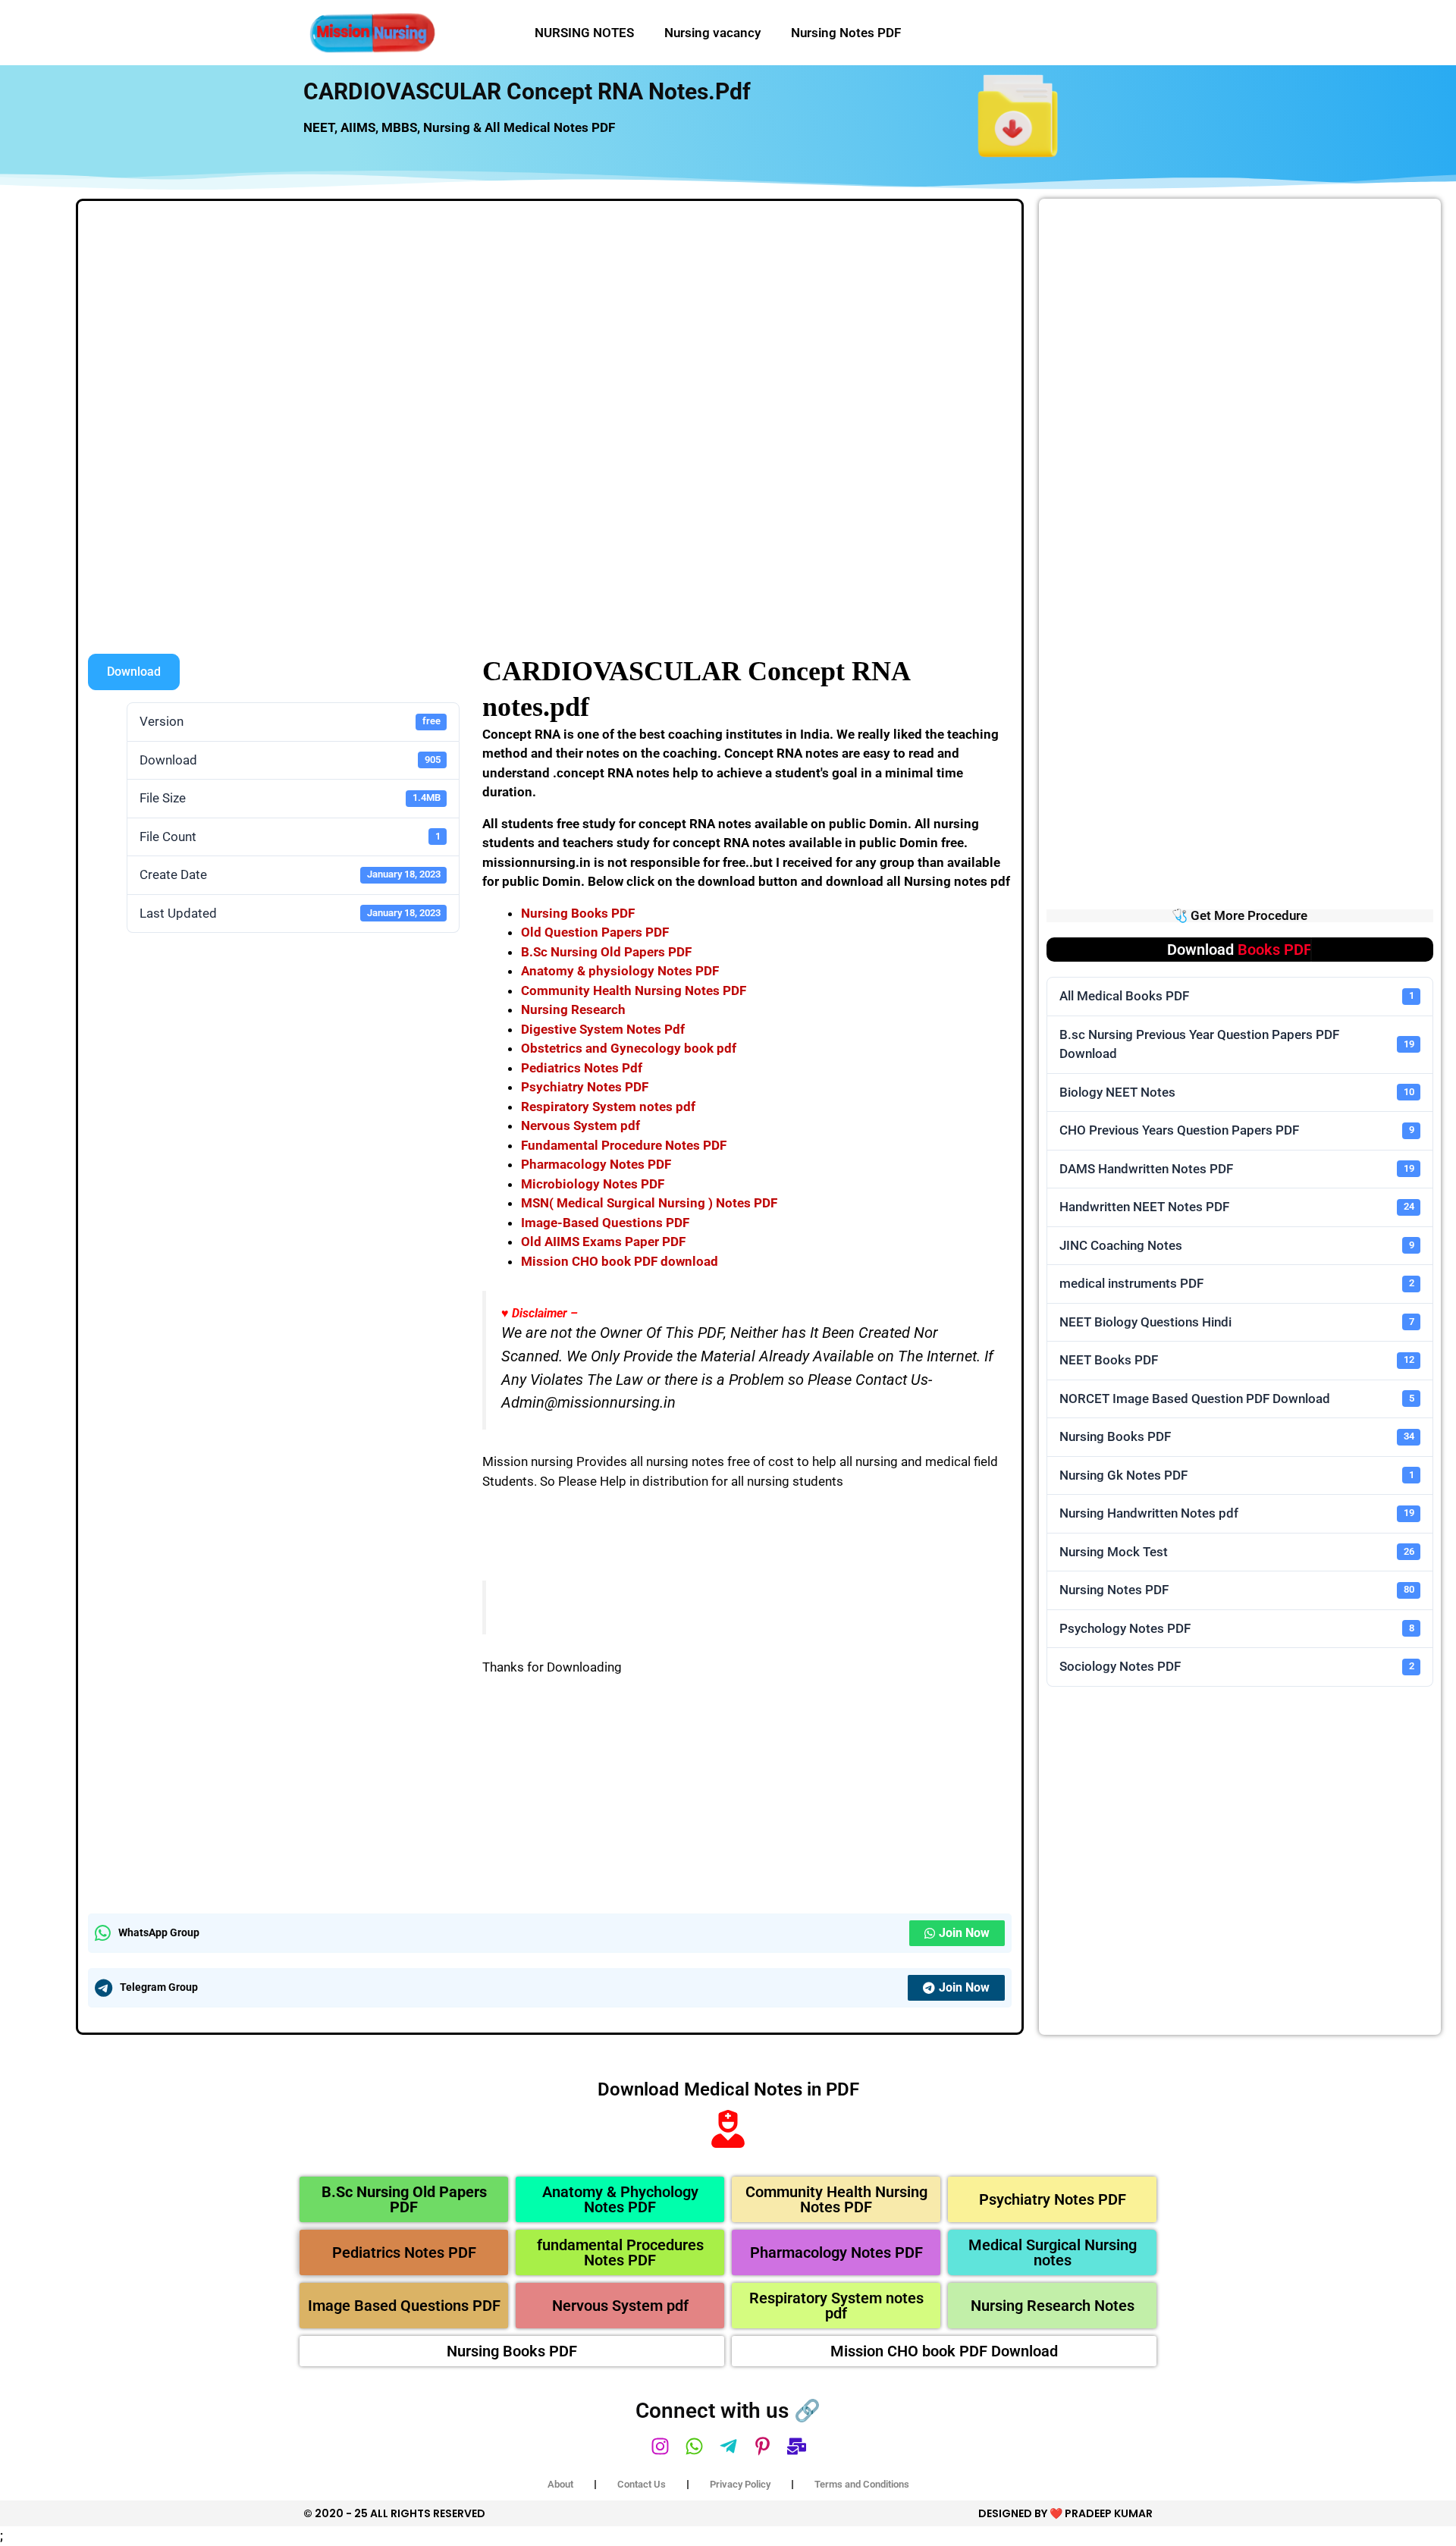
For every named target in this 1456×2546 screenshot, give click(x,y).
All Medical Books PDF (1237, 996)
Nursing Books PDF (578, 913)
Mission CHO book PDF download (620, 1261)
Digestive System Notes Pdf (603, 1029)
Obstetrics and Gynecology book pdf (629, 1048)
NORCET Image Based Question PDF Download (1237, 1399)
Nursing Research (573, 1009)
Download (134, 672)
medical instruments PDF (1237, 1283)
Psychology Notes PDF (1237, 1628)
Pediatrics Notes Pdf (582, 1068)
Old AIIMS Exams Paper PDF (603, 1242)
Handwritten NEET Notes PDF (1237, 1207)
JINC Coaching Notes (1237, 1245)
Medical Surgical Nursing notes (1053, 2252)
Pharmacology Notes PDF (596, 1164)
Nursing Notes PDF (846, 33)
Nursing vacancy (712, 33)
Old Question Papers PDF (595, 932)
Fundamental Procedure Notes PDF (624, 1145)
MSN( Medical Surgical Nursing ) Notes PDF (649, 1203)
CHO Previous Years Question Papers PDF (1237, 1130)
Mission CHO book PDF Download (944, 2351)
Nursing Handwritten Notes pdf (1237, 1513)
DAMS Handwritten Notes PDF (1237, 1169)
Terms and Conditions (862, 2484)
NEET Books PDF (1237, 1360)
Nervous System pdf (581, 1125)
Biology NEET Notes (1237, 1092)
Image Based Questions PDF (404, 2306)
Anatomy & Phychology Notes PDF (620, 2199)
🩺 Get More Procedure (1239, 915)
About (560, 2484)
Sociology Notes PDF (1237, 1666)
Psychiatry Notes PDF (585, 1087)
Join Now (964, 1933)
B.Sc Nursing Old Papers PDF (606, 952)
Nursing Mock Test (1237, 1552)
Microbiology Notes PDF (593, 1184)
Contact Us (642, 2484)
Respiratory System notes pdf (608, 1107)
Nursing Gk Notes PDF (1237, 1475)
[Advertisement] (550, 323)
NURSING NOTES (584, 33)
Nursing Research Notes (1053, 2306)
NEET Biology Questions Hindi (1237, 1322)
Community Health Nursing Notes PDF (634, 990)
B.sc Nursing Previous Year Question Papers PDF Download (1237, 1044)
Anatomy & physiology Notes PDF (620, 971)
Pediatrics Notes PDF (404, 2252)
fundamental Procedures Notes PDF (620, 2252)
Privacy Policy (740, 2484)
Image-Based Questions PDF (605, 1223)
